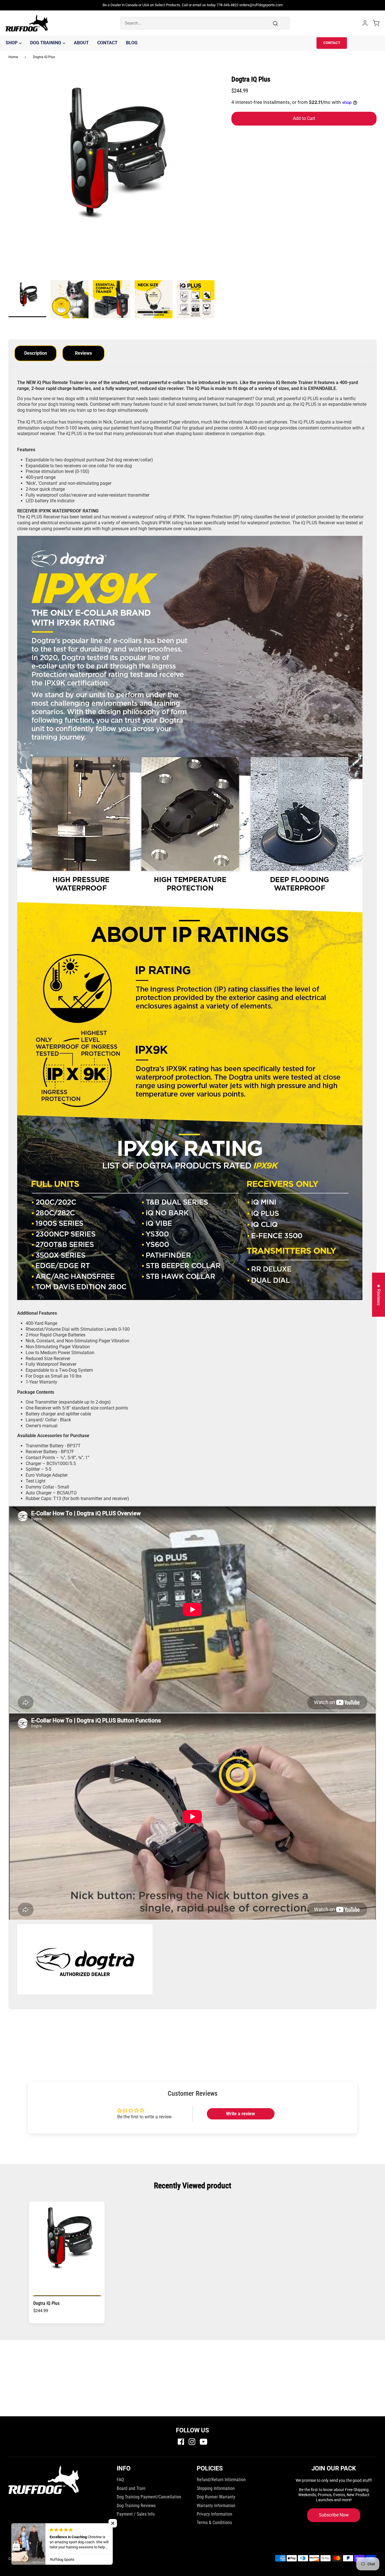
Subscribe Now (334, 2515)
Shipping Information (216, 2488)
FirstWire (84, 2559)
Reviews (83, 353)
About (81, 43)
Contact (107, 43)
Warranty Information (216, 2506)
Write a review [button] (241, 2114)
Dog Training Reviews (136, 2506)
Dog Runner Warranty (216, 2497)
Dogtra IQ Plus (44, 57)
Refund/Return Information (221, 2480)
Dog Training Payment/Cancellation (149, 2497)
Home (13, 57)
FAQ (120, 2480)
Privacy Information (214, 2514)
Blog (132, 43)
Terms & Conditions (214, 2523)
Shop (12, 43)
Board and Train (131, 2488)
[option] (112, 178)
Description (36, 353)
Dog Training (46, 43)
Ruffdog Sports (48, 2559)
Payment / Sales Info (136, 2514)
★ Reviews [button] (379, 1295)
